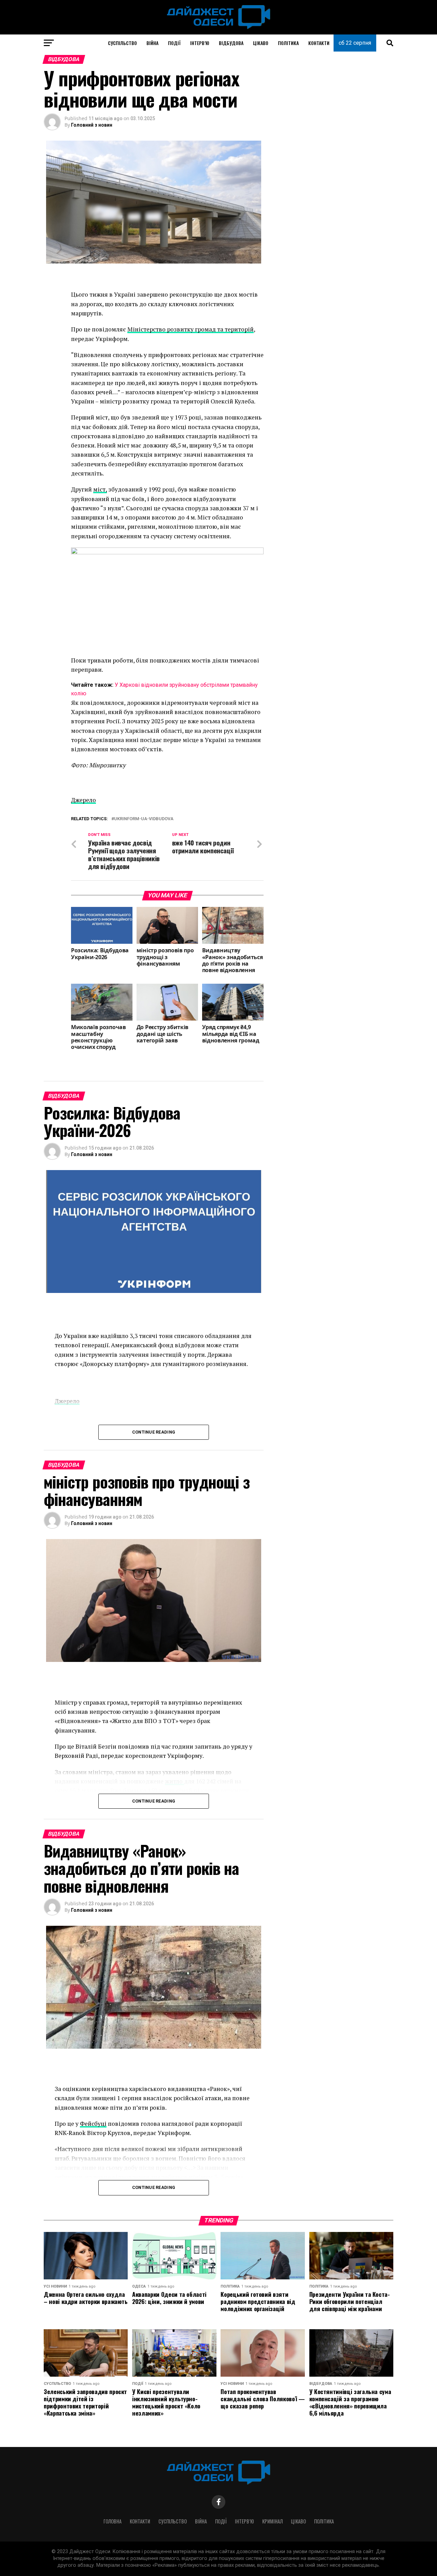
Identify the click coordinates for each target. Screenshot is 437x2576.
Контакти (319, 43)
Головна (112, 2521)
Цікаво (261, 43)
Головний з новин (92, 125)
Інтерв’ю (200, 43)
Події (174, 43)
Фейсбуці (93, 2124)
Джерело (83, 800)
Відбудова (231, 43)
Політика (288, 43)
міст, (100, 489)
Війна (152, 43)
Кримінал (272, 2521)
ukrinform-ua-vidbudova (144, 819)
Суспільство (122, 43)
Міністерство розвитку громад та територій (191, 329)
